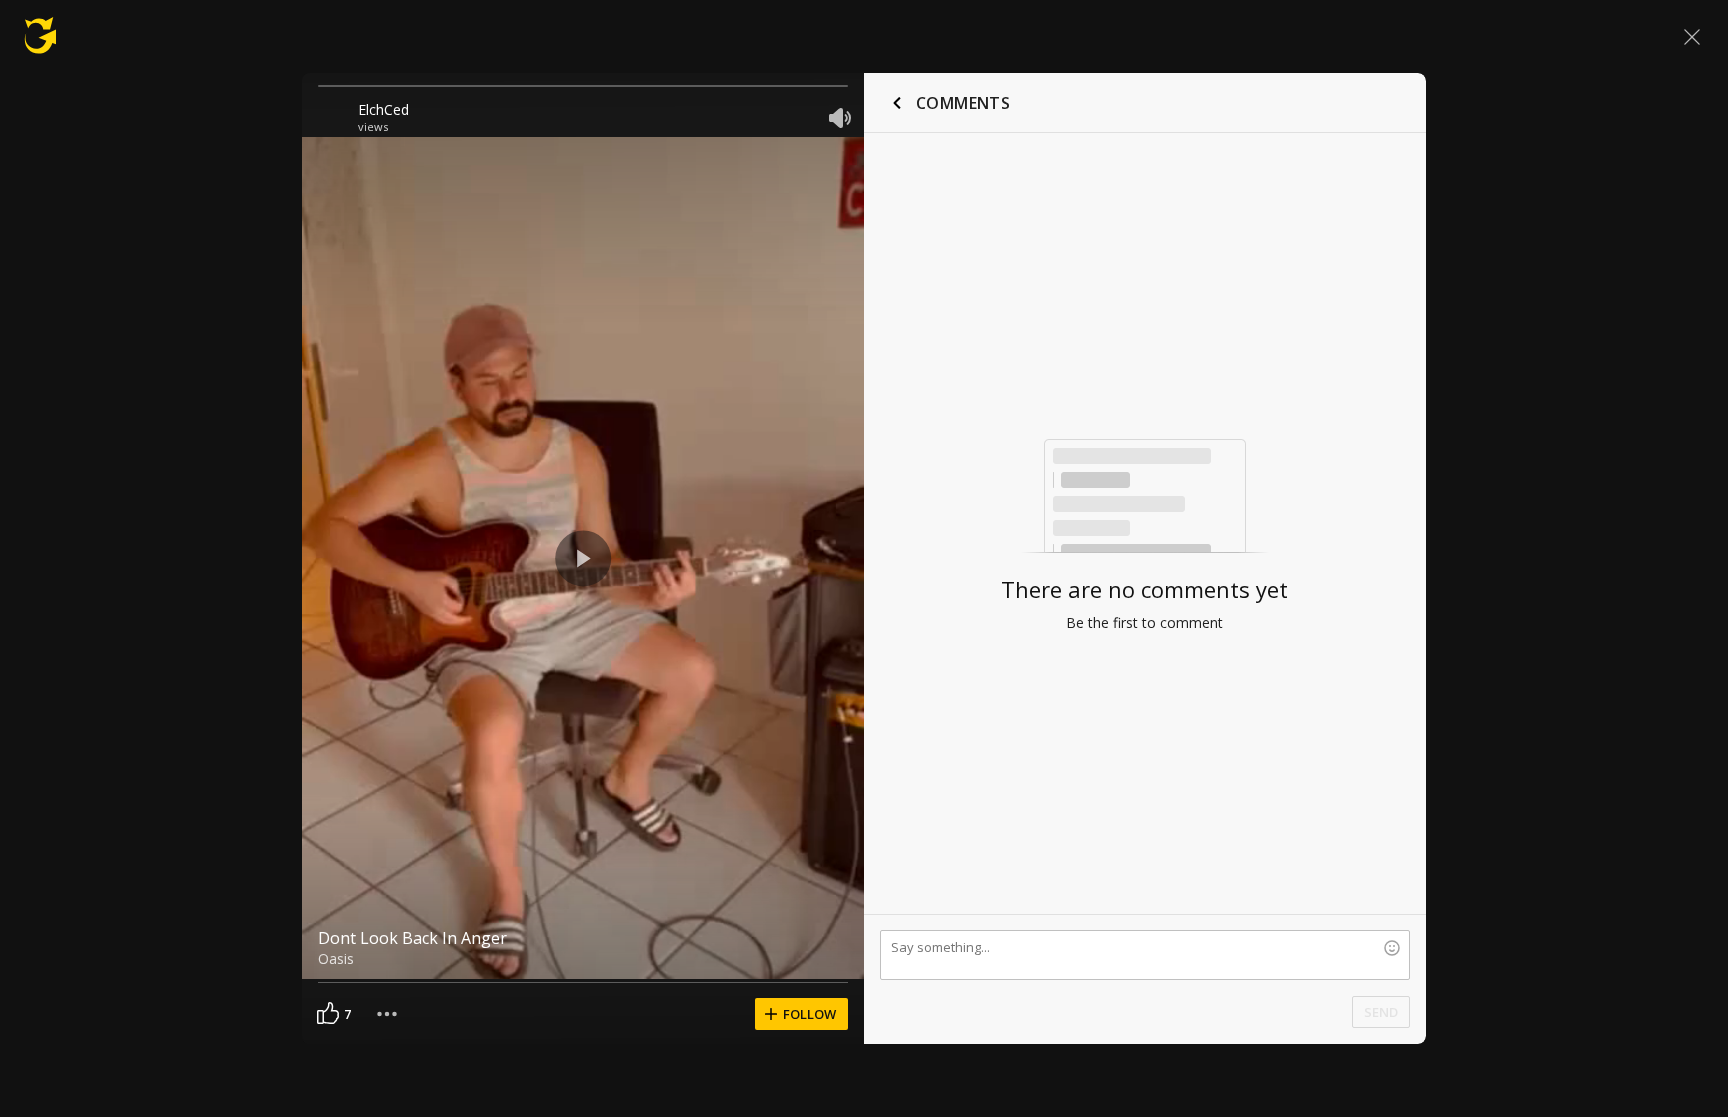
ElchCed (383, 109)
